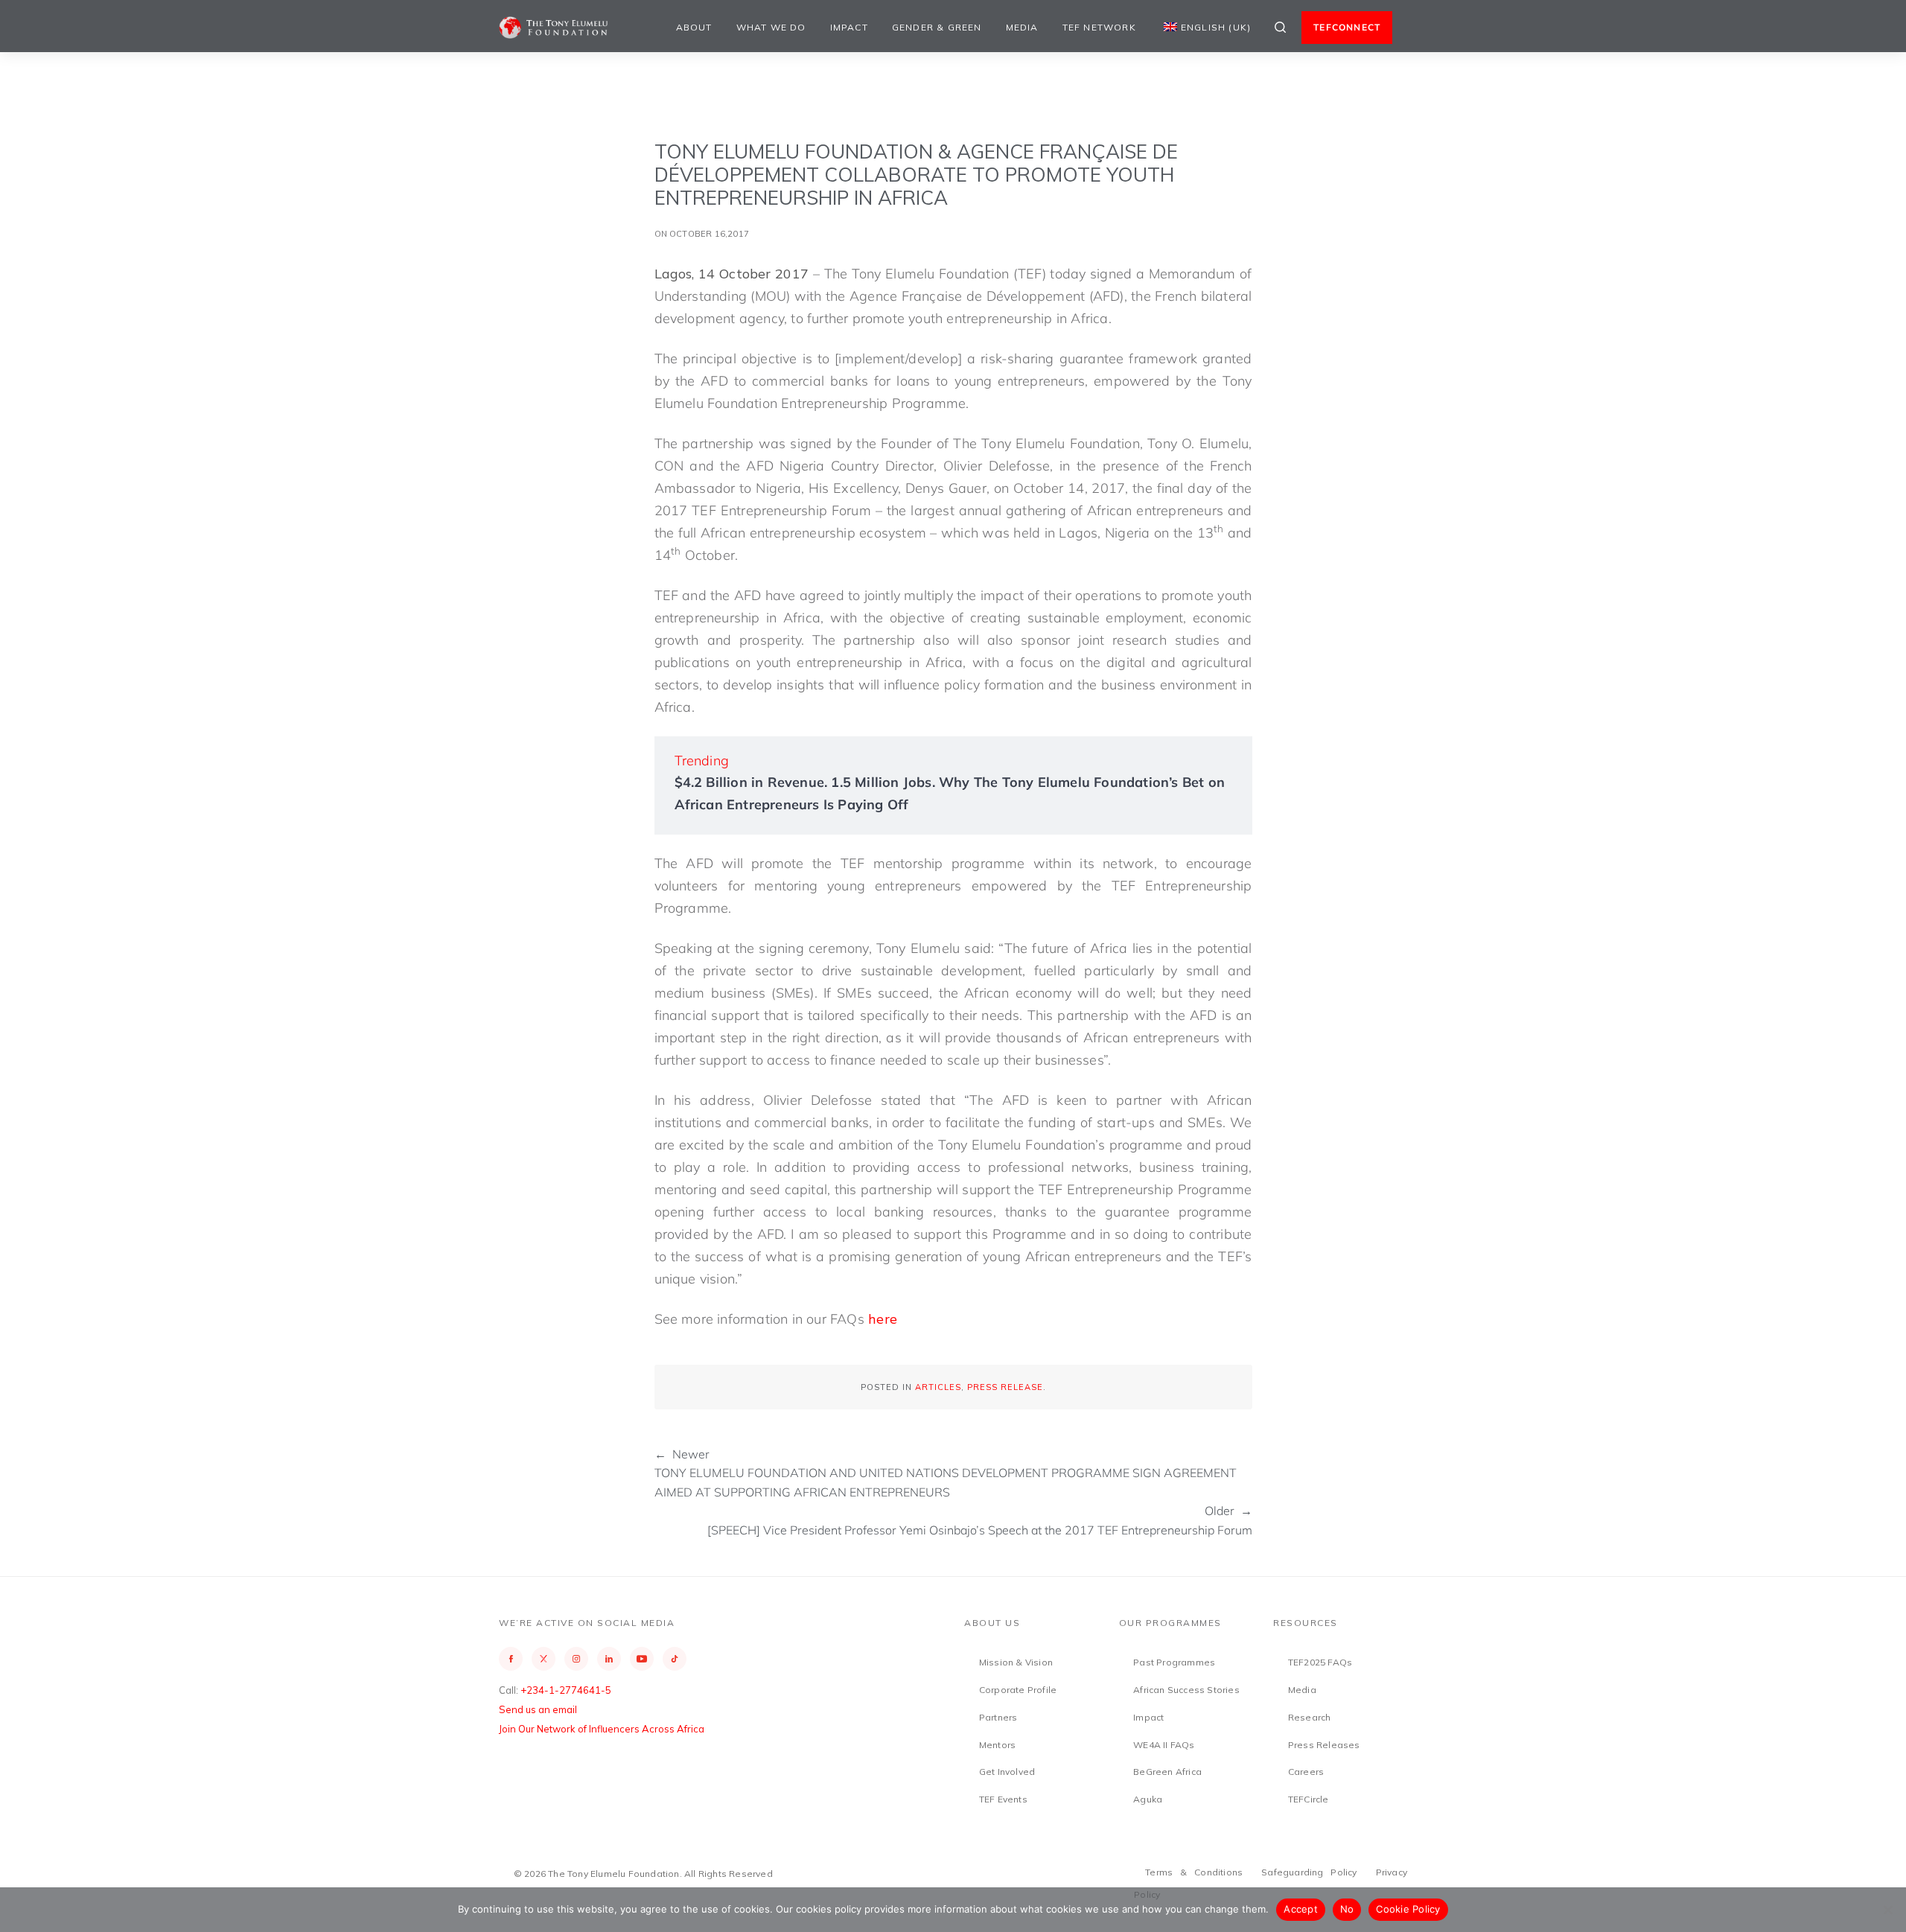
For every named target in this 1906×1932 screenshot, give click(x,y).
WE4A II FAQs (1164, 1745)
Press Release (1005, 1387)
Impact (849, 27)
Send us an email (538, 1709)
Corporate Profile (1018, 1690)
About (694, 27)
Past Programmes (1174, 1662)
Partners (998, 1717)
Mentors (997, 1745)
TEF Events (1003, 1799)
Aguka (1148, 1799)
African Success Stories (1186, 1690)
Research (1310, 1717)
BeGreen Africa (1167, 1772)
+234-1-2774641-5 (566, 1690)
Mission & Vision (1016, 1662)
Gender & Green (937, 27)
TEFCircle (1309, 1799)
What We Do (771, 27)
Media (1022, 27)
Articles (938, 1387)
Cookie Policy (1408, 1909)
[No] (1887, 1910)
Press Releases (1324, 1745)
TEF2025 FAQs (1320, 1662)
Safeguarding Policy (1309, 1872)
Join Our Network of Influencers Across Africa (602, 1729)
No (1347, 1909)
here (883, 1319)
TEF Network (1099, 27)
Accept (1301, 1909)
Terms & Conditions (1194, 1872)
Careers (1306, 1772)
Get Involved (1007, 1772)
